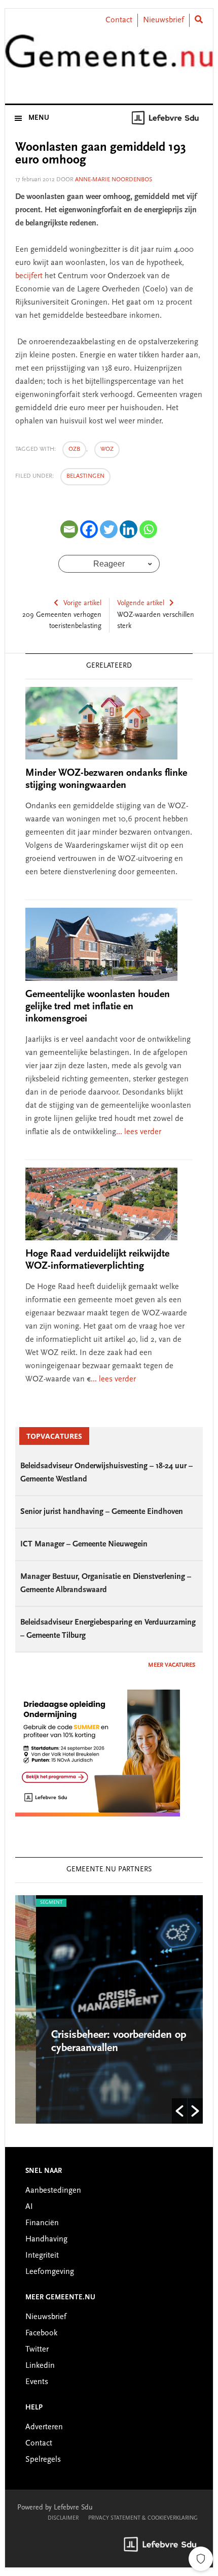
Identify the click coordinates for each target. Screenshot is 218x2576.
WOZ (107, 449)
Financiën (42, 2223)
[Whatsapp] (148, 529)
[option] (111, 2009)
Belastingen (85, 476)
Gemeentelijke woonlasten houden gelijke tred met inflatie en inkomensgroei (98, 1007)
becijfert (29, 276)
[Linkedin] (129, 529)
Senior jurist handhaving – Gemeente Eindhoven (102, 1512)
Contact (119, 20)
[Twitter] (109, 529)
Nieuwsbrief (163, 20)
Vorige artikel (82, 604)
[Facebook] (89, 529)
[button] (179, 2111)
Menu (39, 118)
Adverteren (44, 2427)
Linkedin (40, 2366)
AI (29, 2207)
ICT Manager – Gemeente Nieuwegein (84, 1544)
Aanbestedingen (53, 2191)
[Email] (69, 529)
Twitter (37, 2350)
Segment (32, 1903)
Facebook (41, 2333)
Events (37, 2382)
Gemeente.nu (109, 57)
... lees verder (139, 1132)
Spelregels (43, 2460)
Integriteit (42, 2256)
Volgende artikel (141, 604)
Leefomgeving (50, 2272)
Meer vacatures (172, 1665)
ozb (74, 449)
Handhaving (46, 2239)
